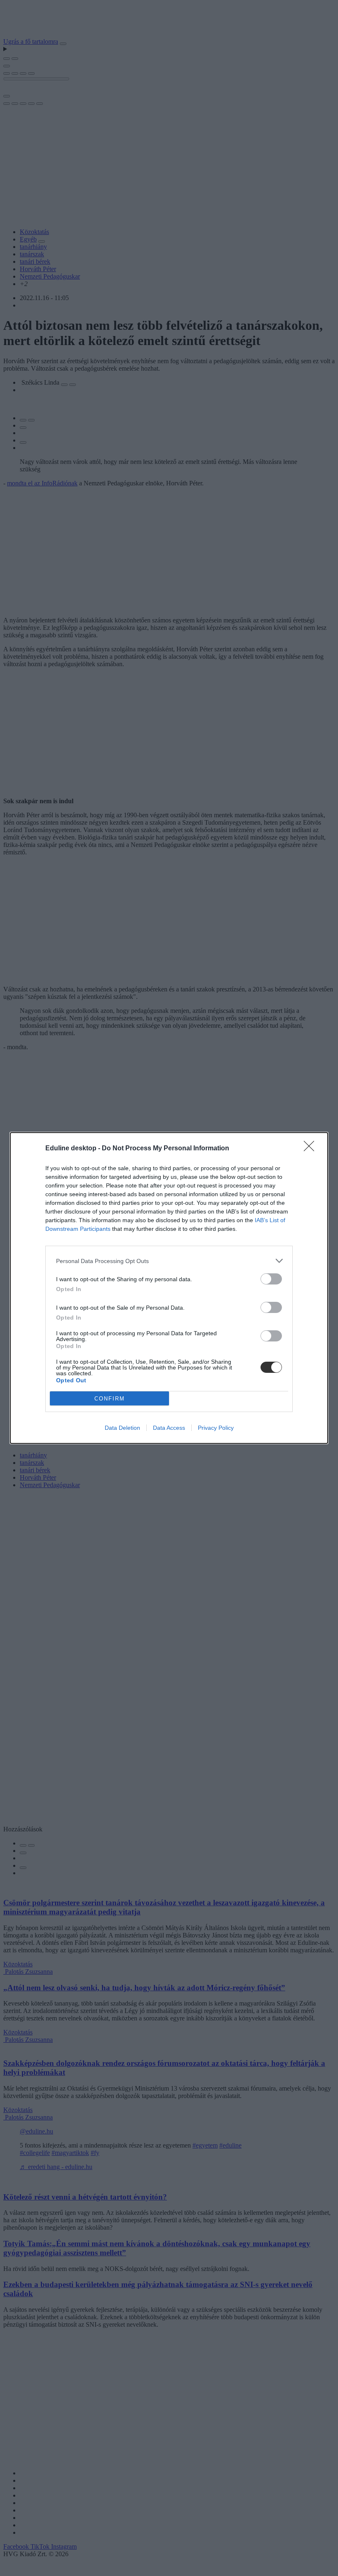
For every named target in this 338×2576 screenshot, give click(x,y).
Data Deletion (122, 1428)
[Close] (312, 1149)
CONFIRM (110, 1399)
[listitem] (169, 1261)
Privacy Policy (216, 1428)
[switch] (271, 1279)
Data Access (169, 1428)
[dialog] (169, 1288)
